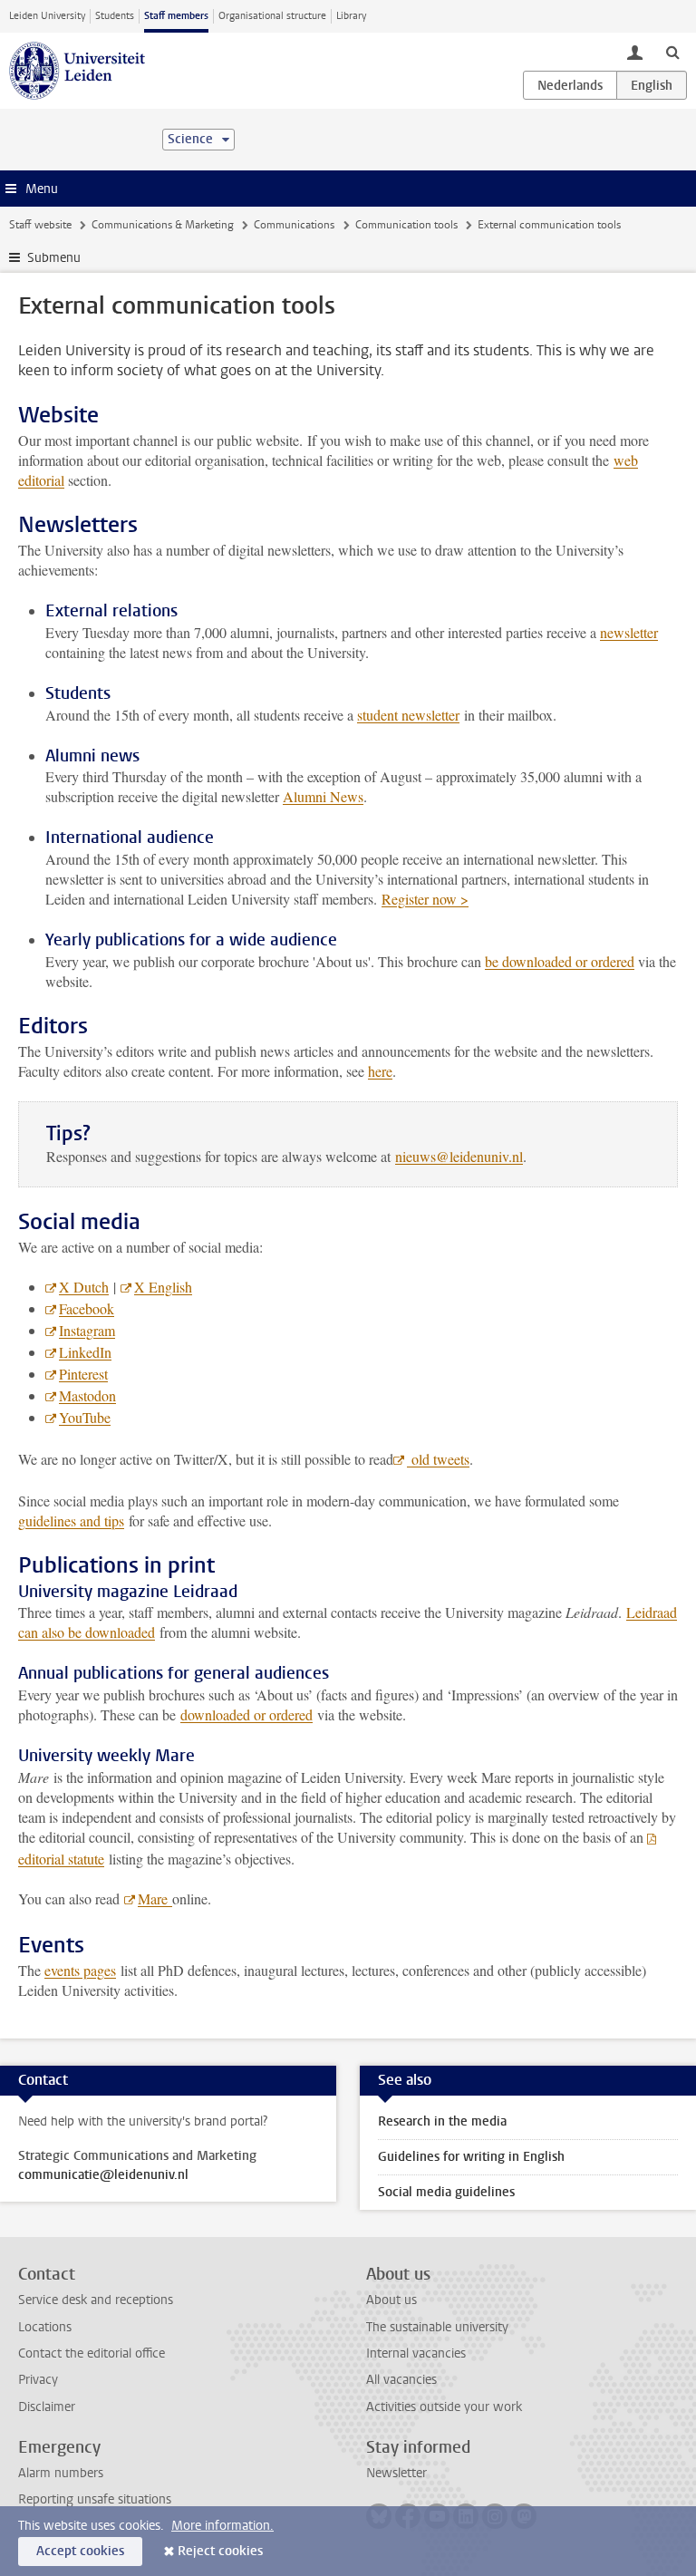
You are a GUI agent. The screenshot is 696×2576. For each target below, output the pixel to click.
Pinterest (83, 1374)
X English (163, 1287)
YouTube (85, 1417)
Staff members (176, 16)
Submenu (54, 258)
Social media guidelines (446, 2192)
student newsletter (408, 715)
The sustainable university (437, 2327)
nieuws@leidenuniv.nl (459, 1156)
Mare (155, 1898)
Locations (45, 2327)
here (380, 1071)
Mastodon (87, 1395)
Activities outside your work (444, 2407)
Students (115, 16)
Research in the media (442, 2121)
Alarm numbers (61, 2473)
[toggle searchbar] (672, 52)
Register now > (425, 899)
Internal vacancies (416, 2353)
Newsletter (396, 2473)
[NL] (570, 85)
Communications (294, 225)
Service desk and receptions (96, 2300)
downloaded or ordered (246, 1714)
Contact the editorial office (92, 2353)
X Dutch (84, 1287)
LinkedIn (85, 1352)
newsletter (629, 632)
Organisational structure (272, 16)
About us (391, 2300)
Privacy (38, 2380)
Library (351, 16)
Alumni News (323, 796)
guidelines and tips (71, 1520)
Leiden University (47, 16)
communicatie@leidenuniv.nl (103, 2175)
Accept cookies (80, 2551)
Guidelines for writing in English (471, 2157)
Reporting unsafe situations (95, 2499)
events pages (80, 1970)
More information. (222, 2526)
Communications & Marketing (163, 225)
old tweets (438, 1459)
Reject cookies (220, 2551)
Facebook (87, 1308)
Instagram (87, 1330)
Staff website (40, 225)
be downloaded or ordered (560, 961)
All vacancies (401, 2380)
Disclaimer (47, 2407)
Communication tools (406, 225)
